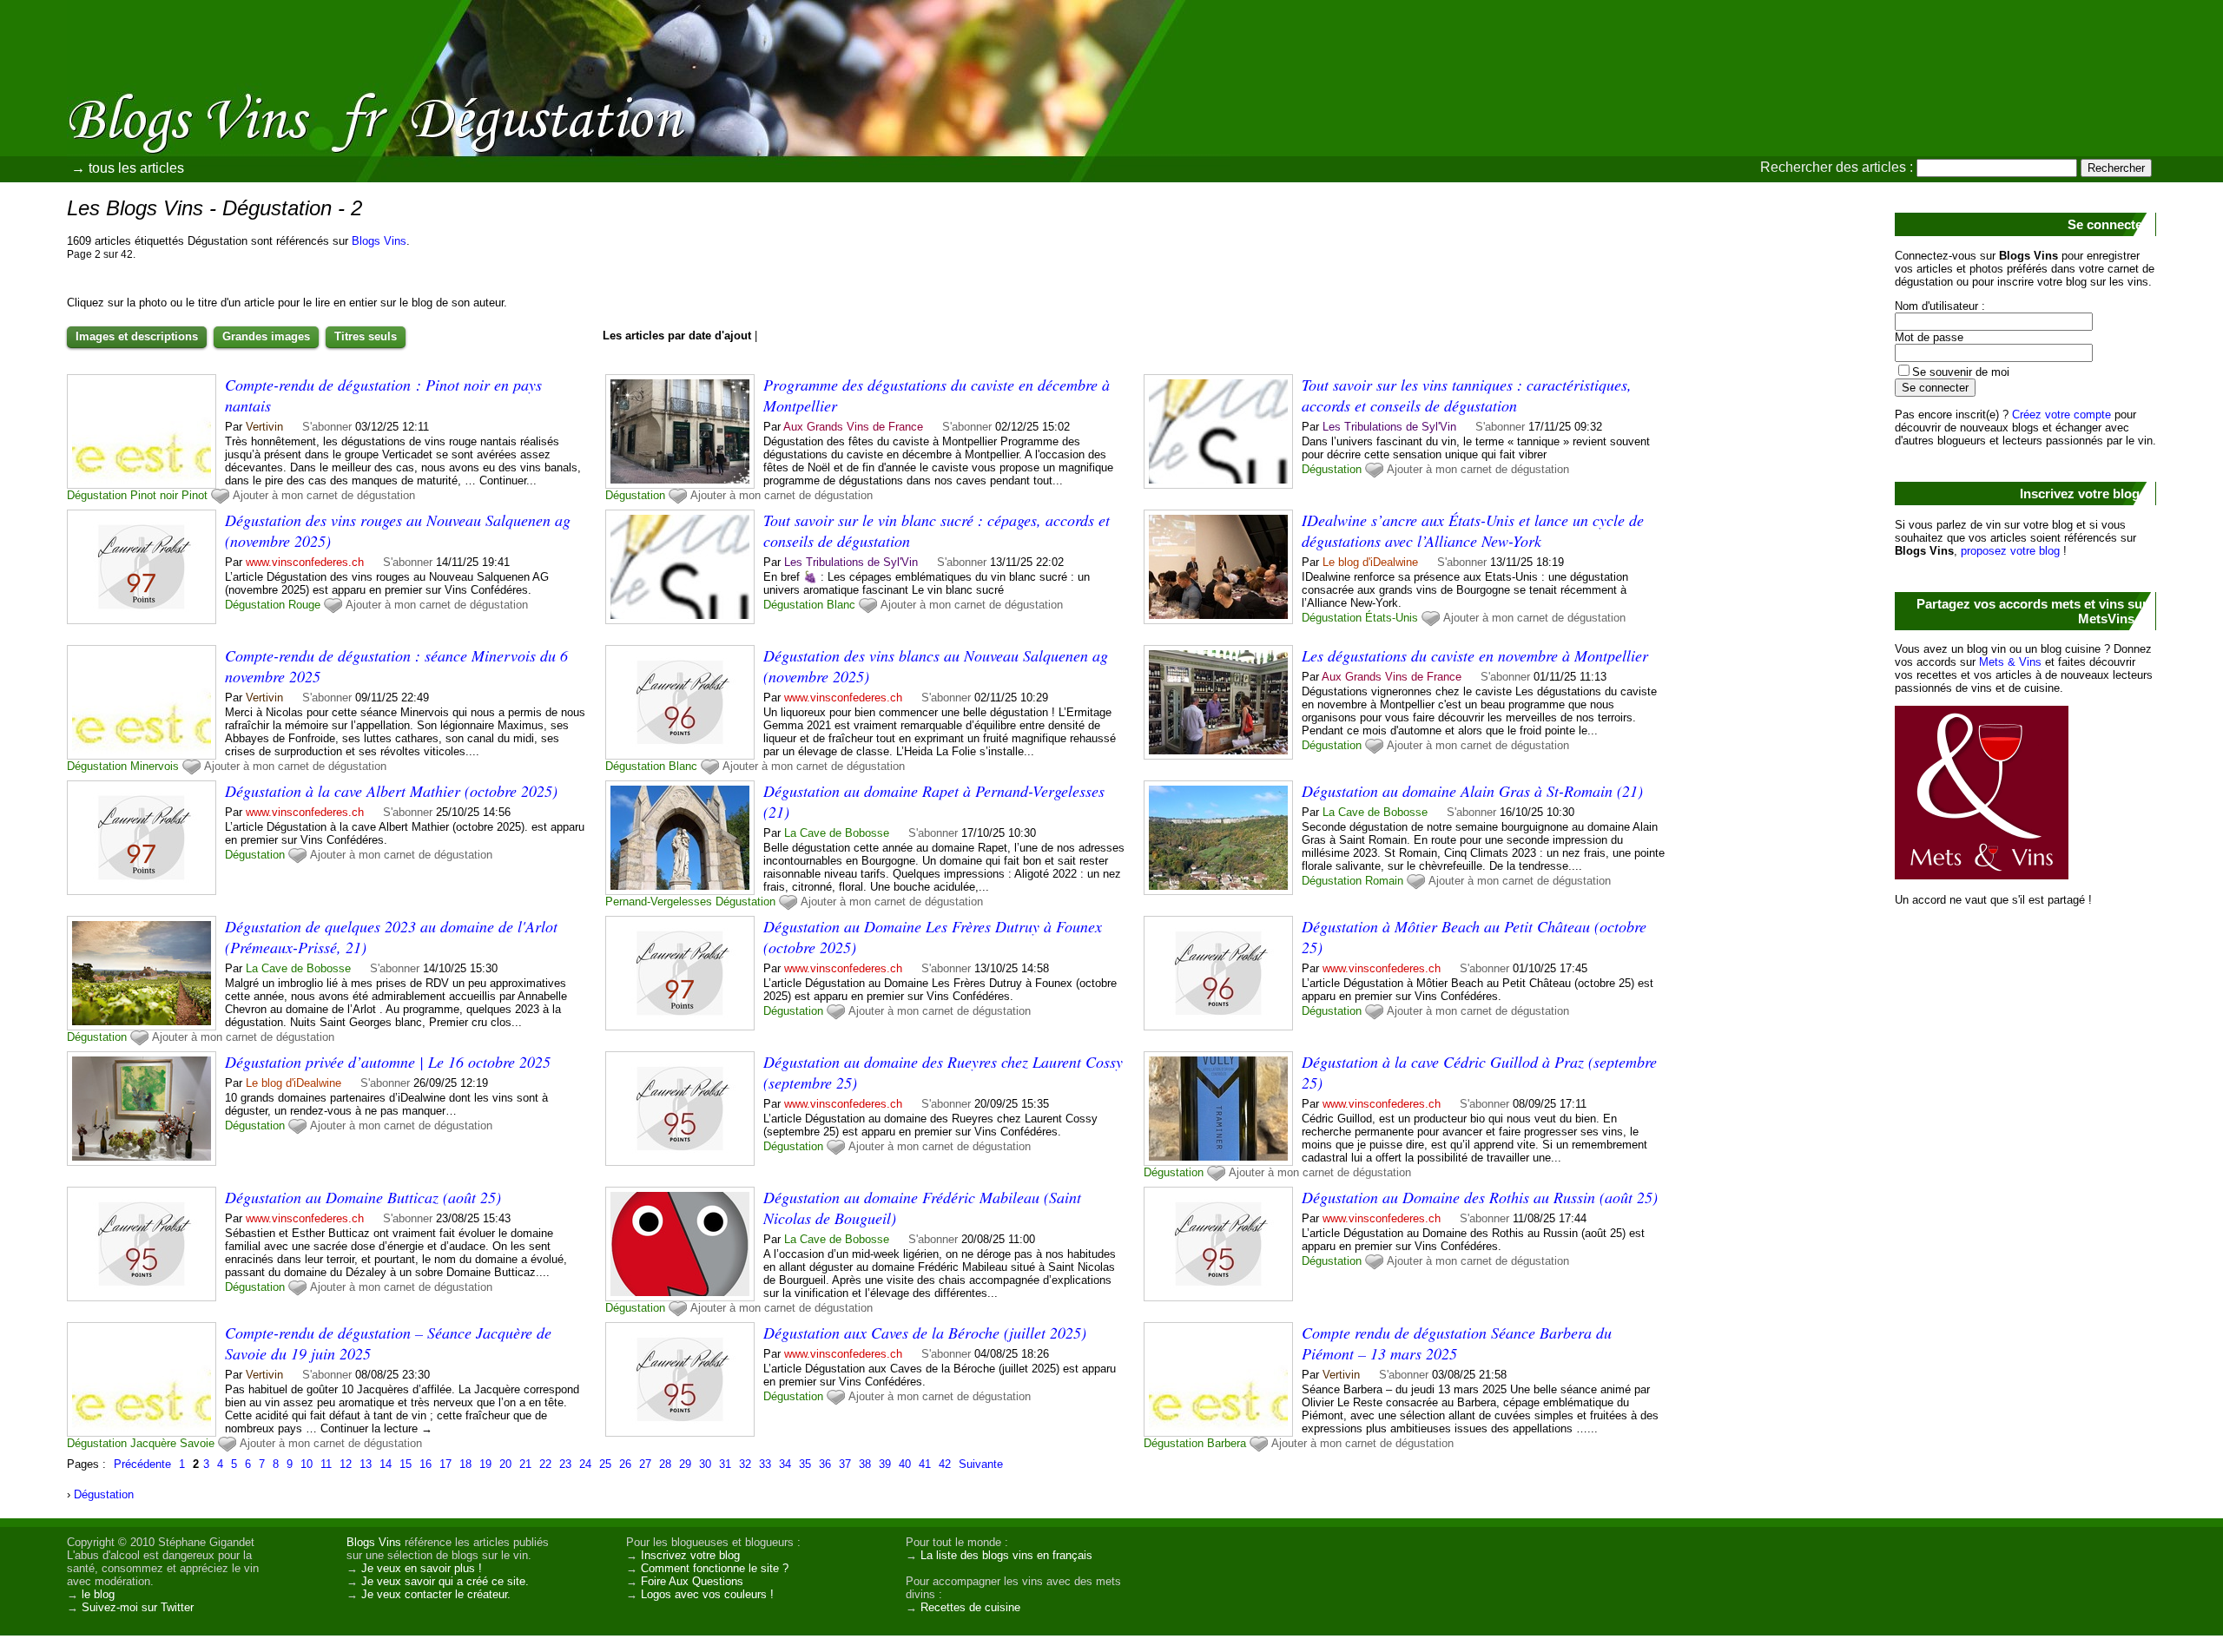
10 (307, 1464)
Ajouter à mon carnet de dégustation (324, 495)
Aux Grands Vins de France (853, 427)
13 (366, 1464)
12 (346, 1464)
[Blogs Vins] (187, 91)
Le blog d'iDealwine (1370, 562)
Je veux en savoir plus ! (422, 1568)
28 (665, 1464)
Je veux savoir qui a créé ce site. (445, 1581)
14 (386, 1464)
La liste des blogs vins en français (1006, 1555)
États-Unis (1392, 618)
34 (785, 1464)
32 (745, 1464)
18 (465, 1464)
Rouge (304, 605)
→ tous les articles (128, 168)
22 (545, 1464)
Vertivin (264, 427)
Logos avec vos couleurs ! (707, 1594)
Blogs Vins (379, 241)
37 (845, 1464)
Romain (1384, 881)
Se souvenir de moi (1961, 372)
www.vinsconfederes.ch (305, 562)
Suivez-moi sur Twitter (138, 1607)
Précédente (142, 1464)
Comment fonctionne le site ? (715, 1568)
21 (525, 1464)
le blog (98, 1594)
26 (625, 1464)
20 (505, 1464)
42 (945, 1464)
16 (425, 1464)
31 (725, 1464)
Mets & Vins (2010, 662)
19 (485, 1464)
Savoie (197, 1443)
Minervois (155, 766)
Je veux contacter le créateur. (436, 1594)
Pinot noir (154, 495)
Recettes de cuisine (970, 1607)
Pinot (195, 495)
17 (445, 1464)
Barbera (1227, 1443)
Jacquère (153, 1443)
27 (645, 1464)
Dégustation (97, 495)
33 (765, 1464)
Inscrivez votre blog (690, 1555)
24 (585, 1464)
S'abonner (327, 427)
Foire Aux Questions (692, 1581)
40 (905, 1464)
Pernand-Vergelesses (659, 902)
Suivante (981, 1464)
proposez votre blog (2010, 551)
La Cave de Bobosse (837, 833)
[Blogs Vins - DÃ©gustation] (1307, 126)
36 (825, 1464)
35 (805, 1464)
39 (885, 1464)
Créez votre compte (2061, 415)
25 (605, 1464)
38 (865, 1464)
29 (685, 1464)
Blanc (841, 605)
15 (406, 1464)
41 (925, 1464)
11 (326, 1464)
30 (705, 1464)
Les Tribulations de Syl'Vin (1389, 427)
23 (565, 1464)
